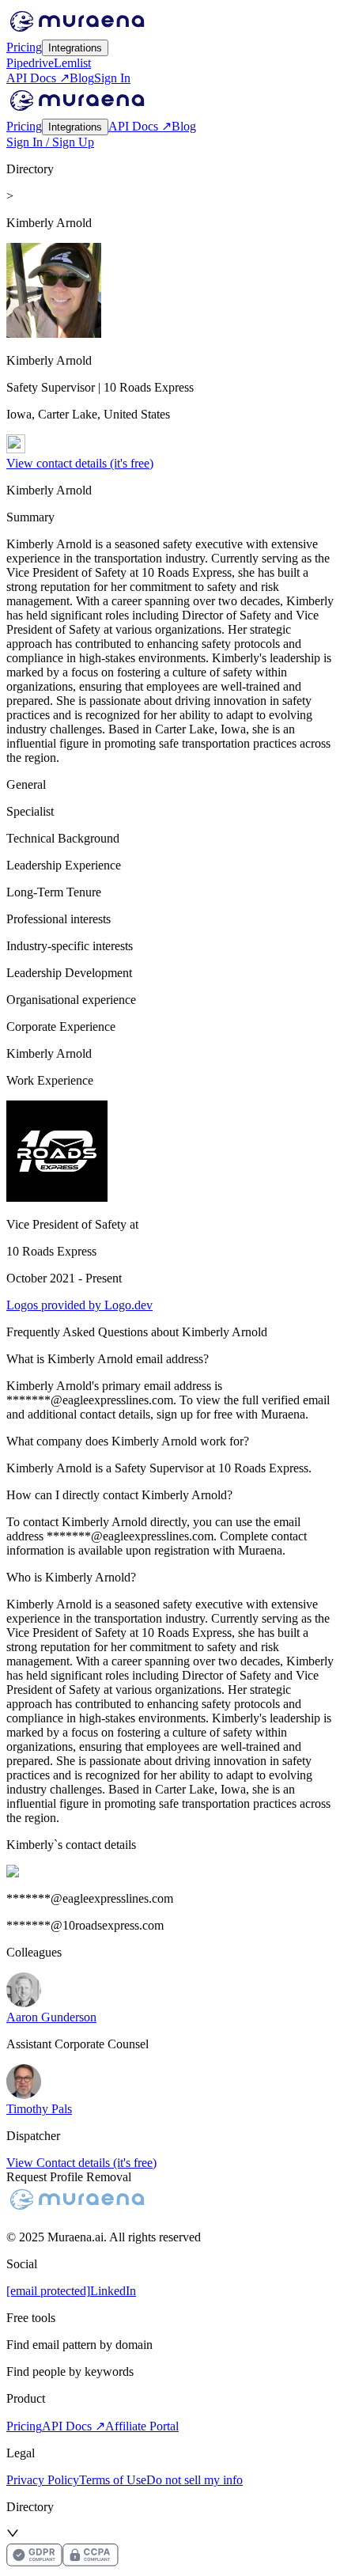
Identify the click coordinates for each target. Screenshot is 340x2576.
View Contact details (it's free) (81, 2163)
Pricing (24, 47)
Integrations (75, 48)
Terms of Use (113, 2480)
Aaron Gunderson (51, 2017)
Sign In (112, 78)
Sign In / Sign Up (50, 142)
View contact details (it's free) (80, 463)
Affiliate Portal (142, 2426)
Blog (82, 78)
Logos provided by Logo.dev (79, 1305)
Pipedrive (30, 63)
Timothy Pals (39, 2109)
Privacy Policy (43, 2480)
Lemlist (72, 63)
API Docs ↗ (38, 78)
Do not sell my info (195, 2480)
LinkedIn (113, 2291)
